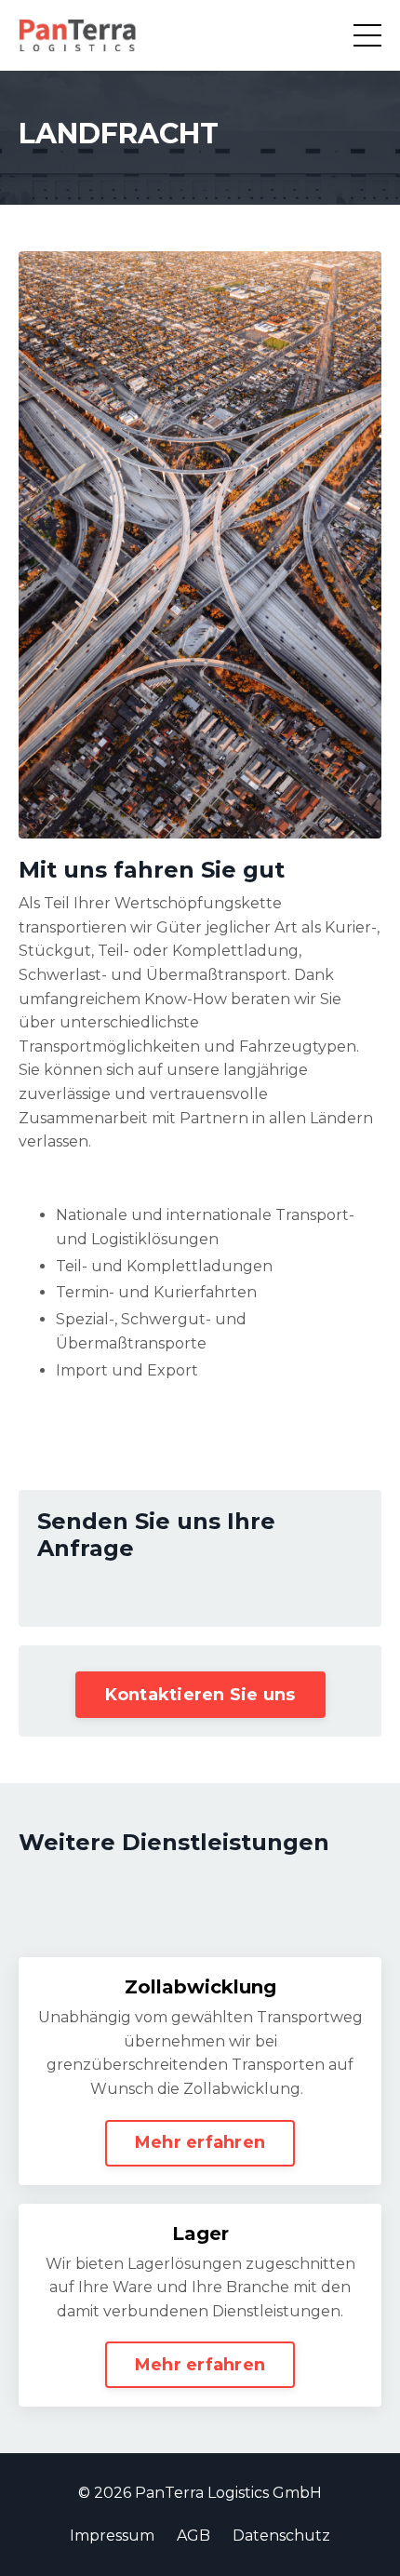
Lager (200, 2234)
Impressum (112, 2536)
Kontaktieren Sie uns (200, 1695)
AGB (193, 2536)
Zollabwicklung (200, 1987)
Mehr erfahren (200, 2142)
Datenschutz (281, 2536)
